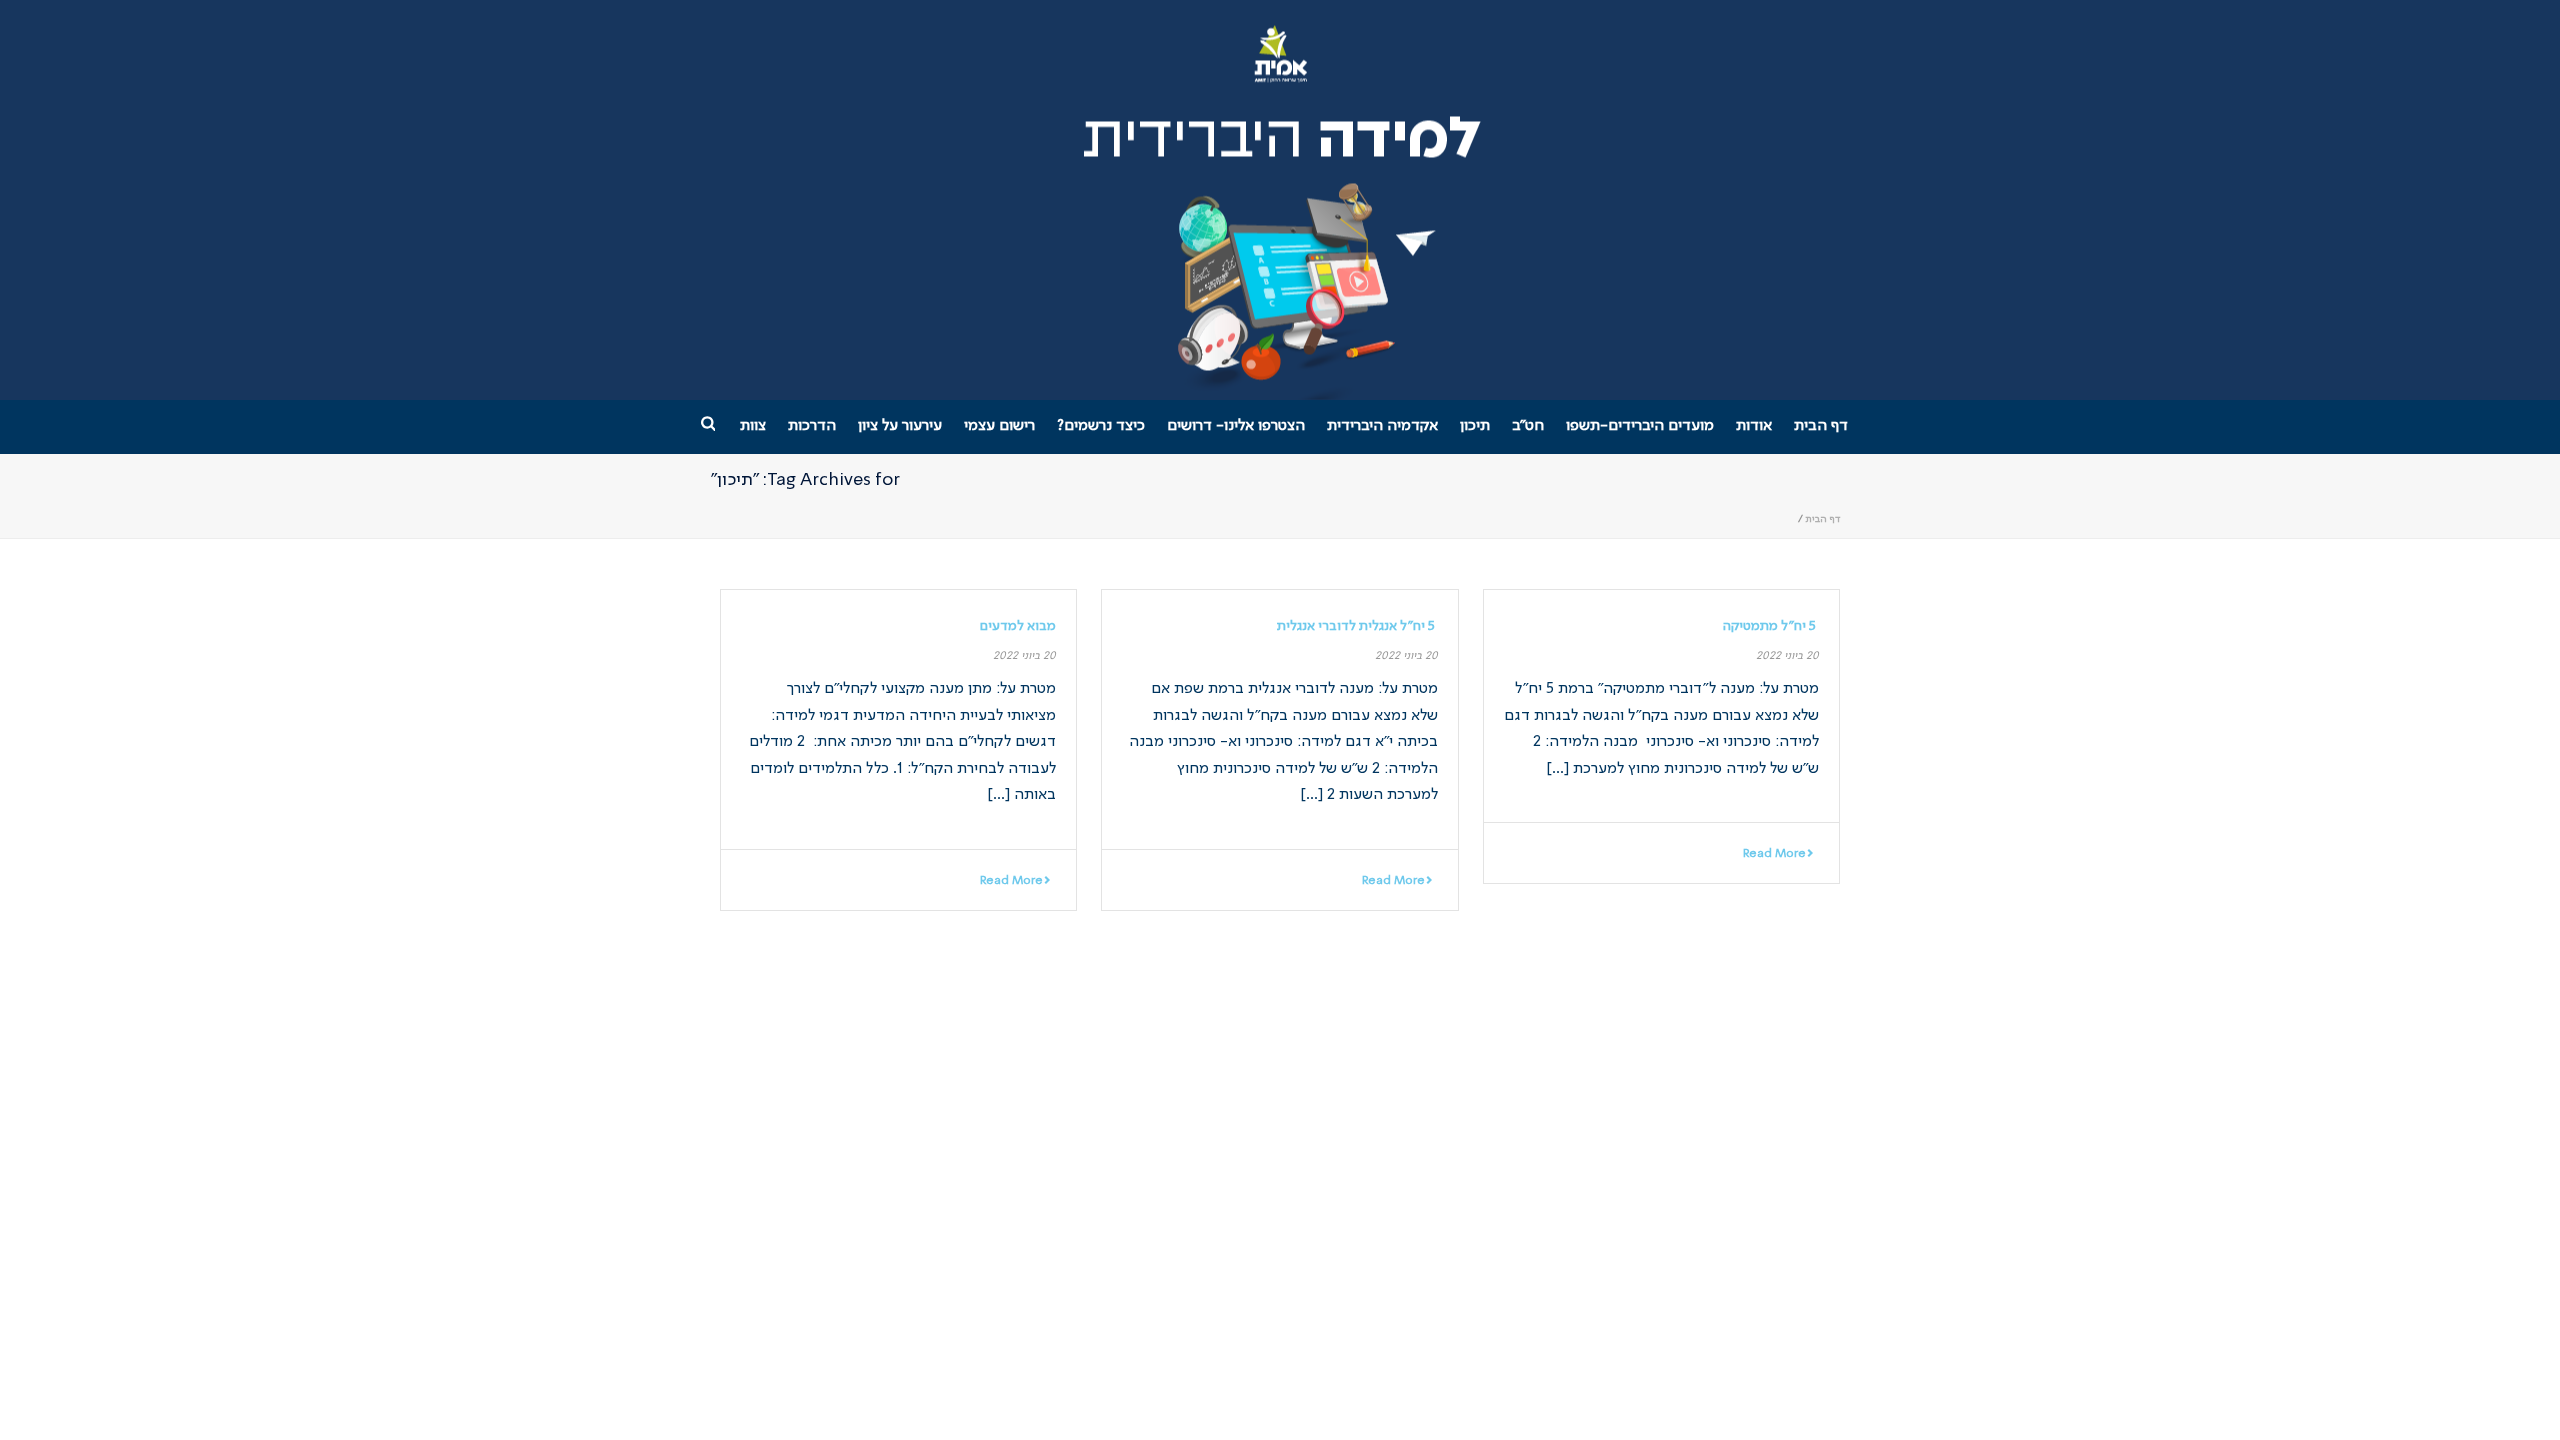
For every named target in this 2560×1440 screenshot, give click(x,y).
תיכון (1475, 426)
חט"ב (1528, 426)
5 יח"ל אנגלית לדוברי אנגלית (1357, 626)
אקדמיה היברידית (1382, 426)
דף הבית (1821, 426)
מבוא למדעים (1018, 626)
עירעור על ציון (900, 426)
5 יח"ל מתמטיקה (1771, 626)
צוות (753, 426)
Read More (1774, 854)
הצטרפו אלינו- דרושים (1236, 426)
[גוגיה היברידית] (1280, 200)
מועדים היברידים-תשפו (1640, 426)
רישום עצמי (999, 426)
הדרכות (812, 426)
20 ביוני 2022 (1787, 656)
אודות (1754, 426)
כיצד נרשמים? (1101, 426)
